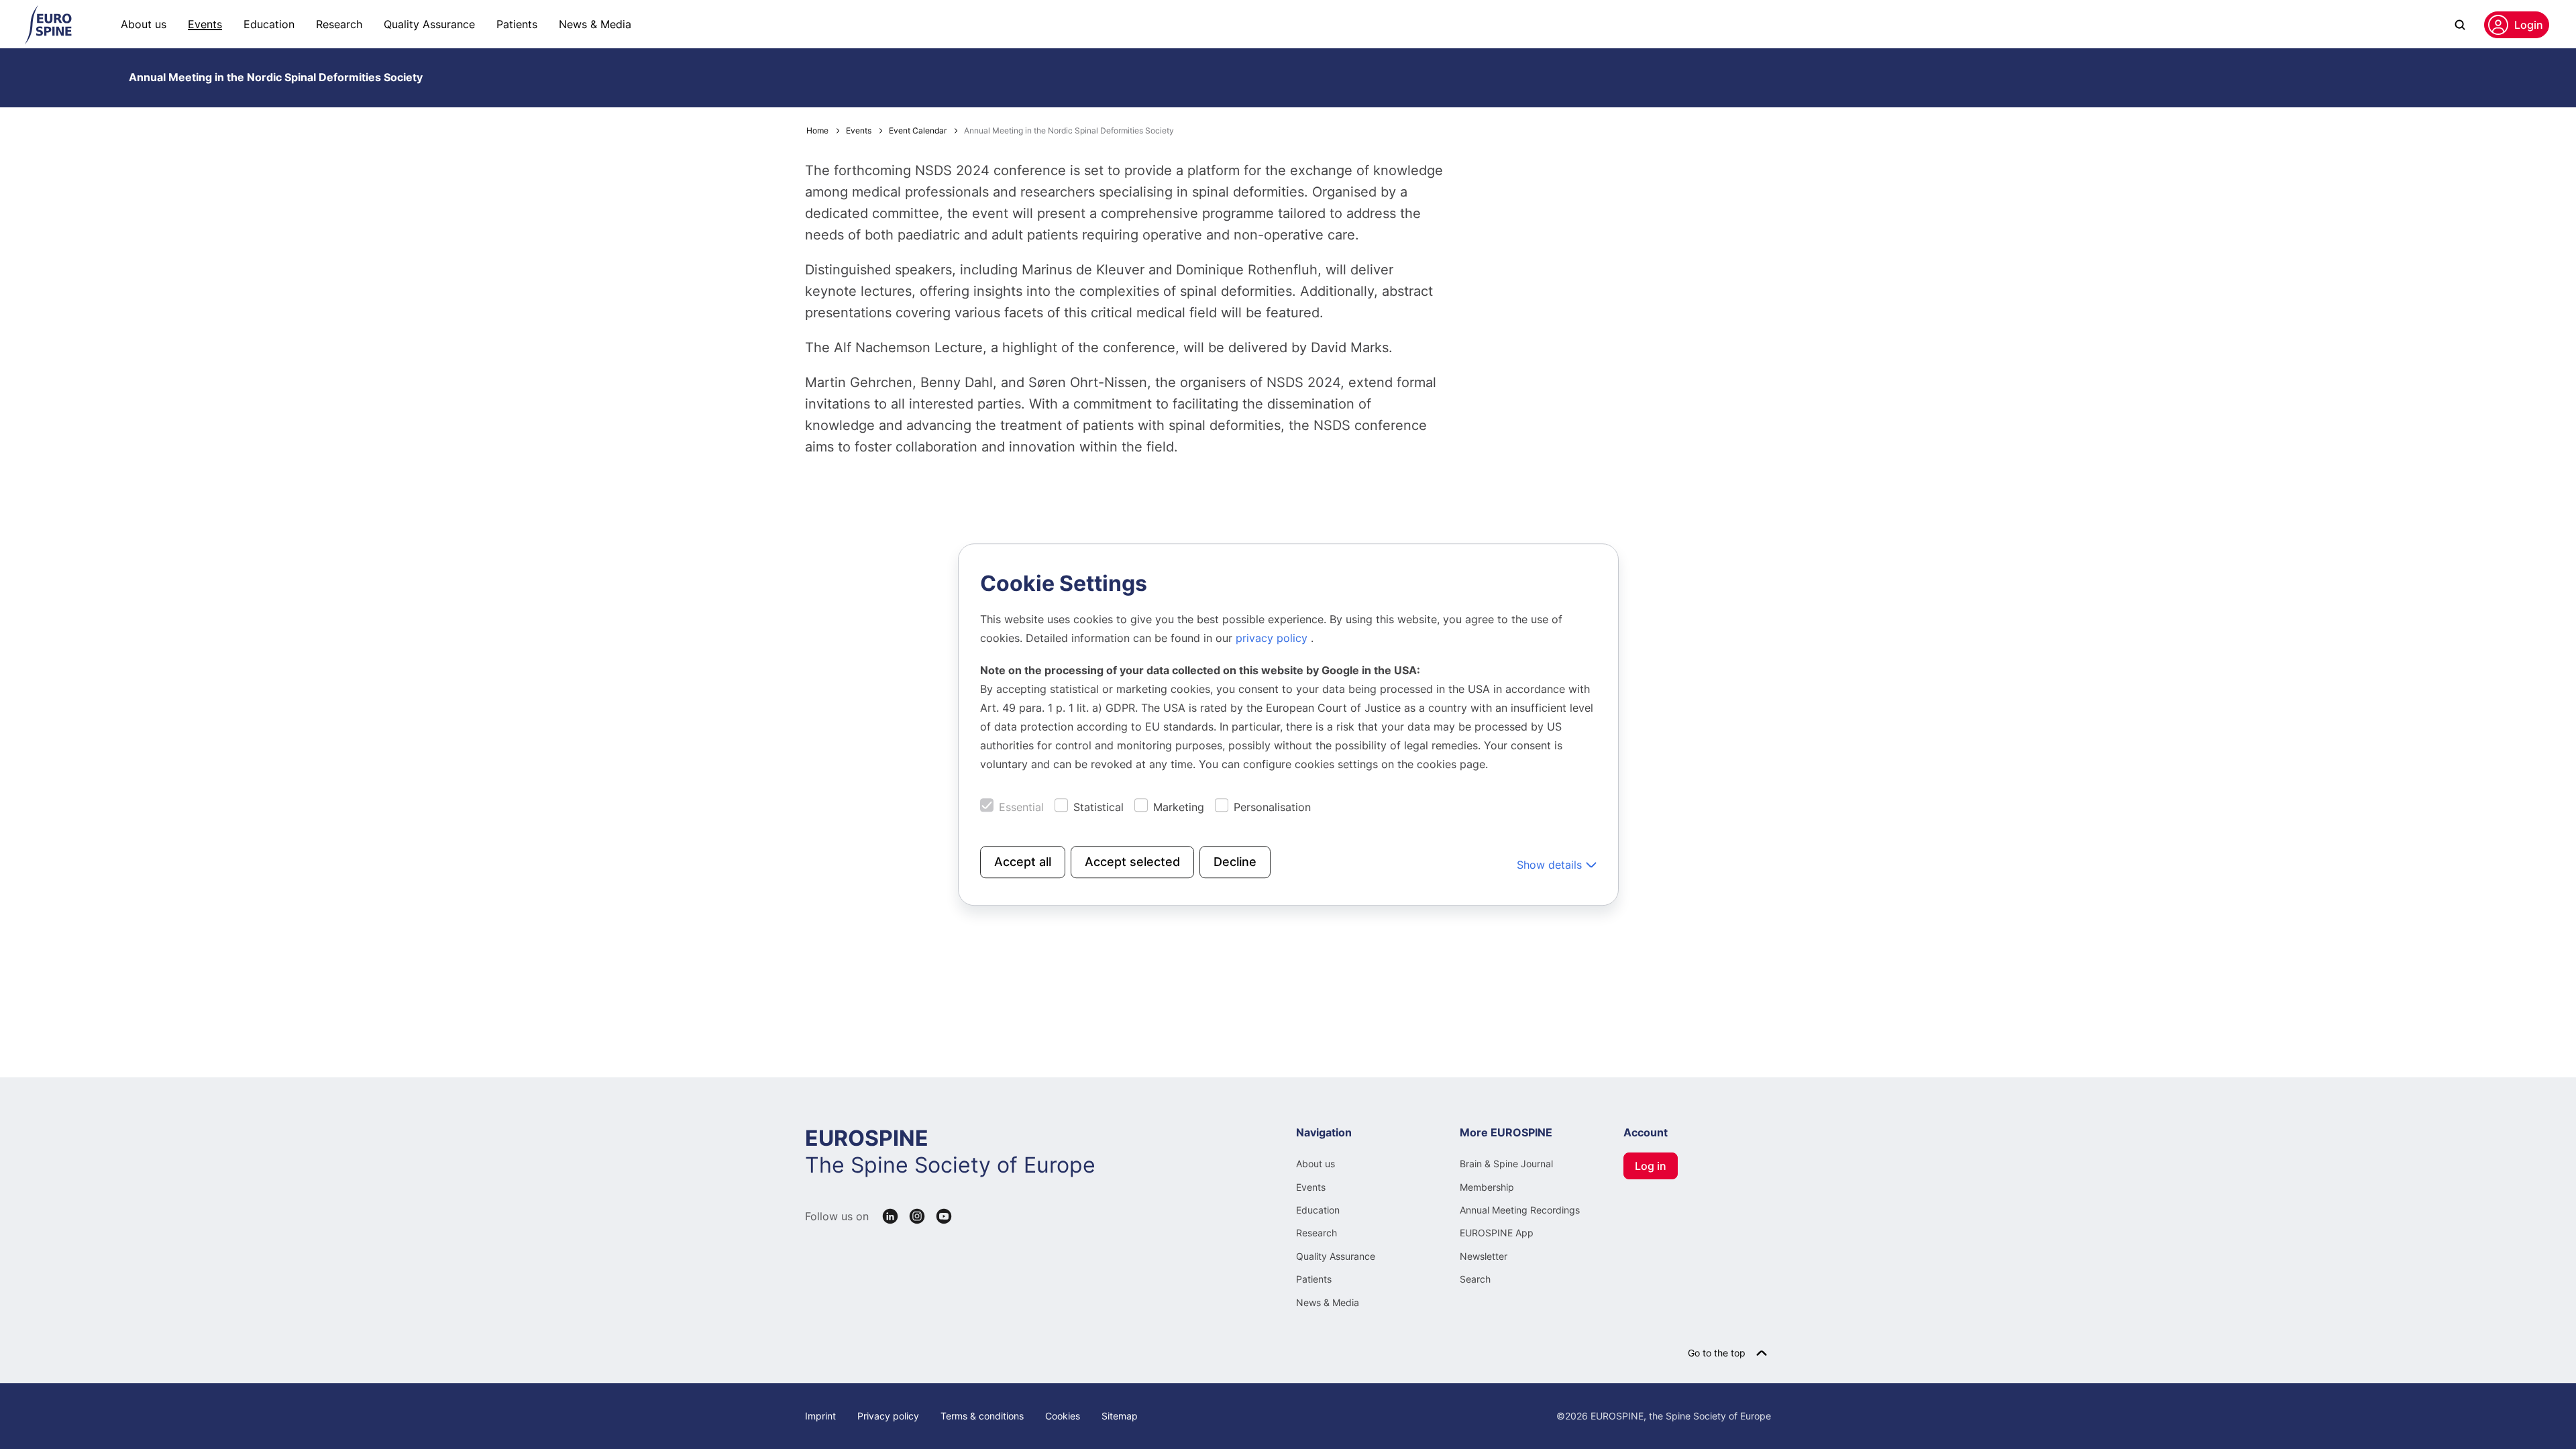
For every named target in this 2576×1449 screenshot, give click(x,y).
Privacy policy (888, 1416)
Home (817, 130)
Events (205, 24)
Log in (1651, 1166)
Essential (1021, 807)
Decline (1235, 862)
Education (269, 24)
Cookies (1063, 1416)
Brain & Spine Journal (1506, 1164)
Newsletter (1484, 1256)
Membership (1487, 1187)
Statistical (1098, 807)
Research (339, 24)
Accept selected (1132, 862)
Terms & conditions (982, 1416)
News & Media (595, 24)
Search (1475, 1279)
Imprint (820, 1416)
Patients (517, 24)
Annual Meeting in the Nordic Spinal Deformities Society (276, 77)
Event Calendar (918, 130)
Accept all (1023, 862)
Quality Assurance (429, 24)
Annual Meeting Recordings (1520, 1210)
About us (144, 24)
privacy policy (1273, 638)
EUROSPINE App (1497, 1233)
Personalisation (1272, 807)
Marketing (1179, 807)
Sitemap (1120, 1416)
